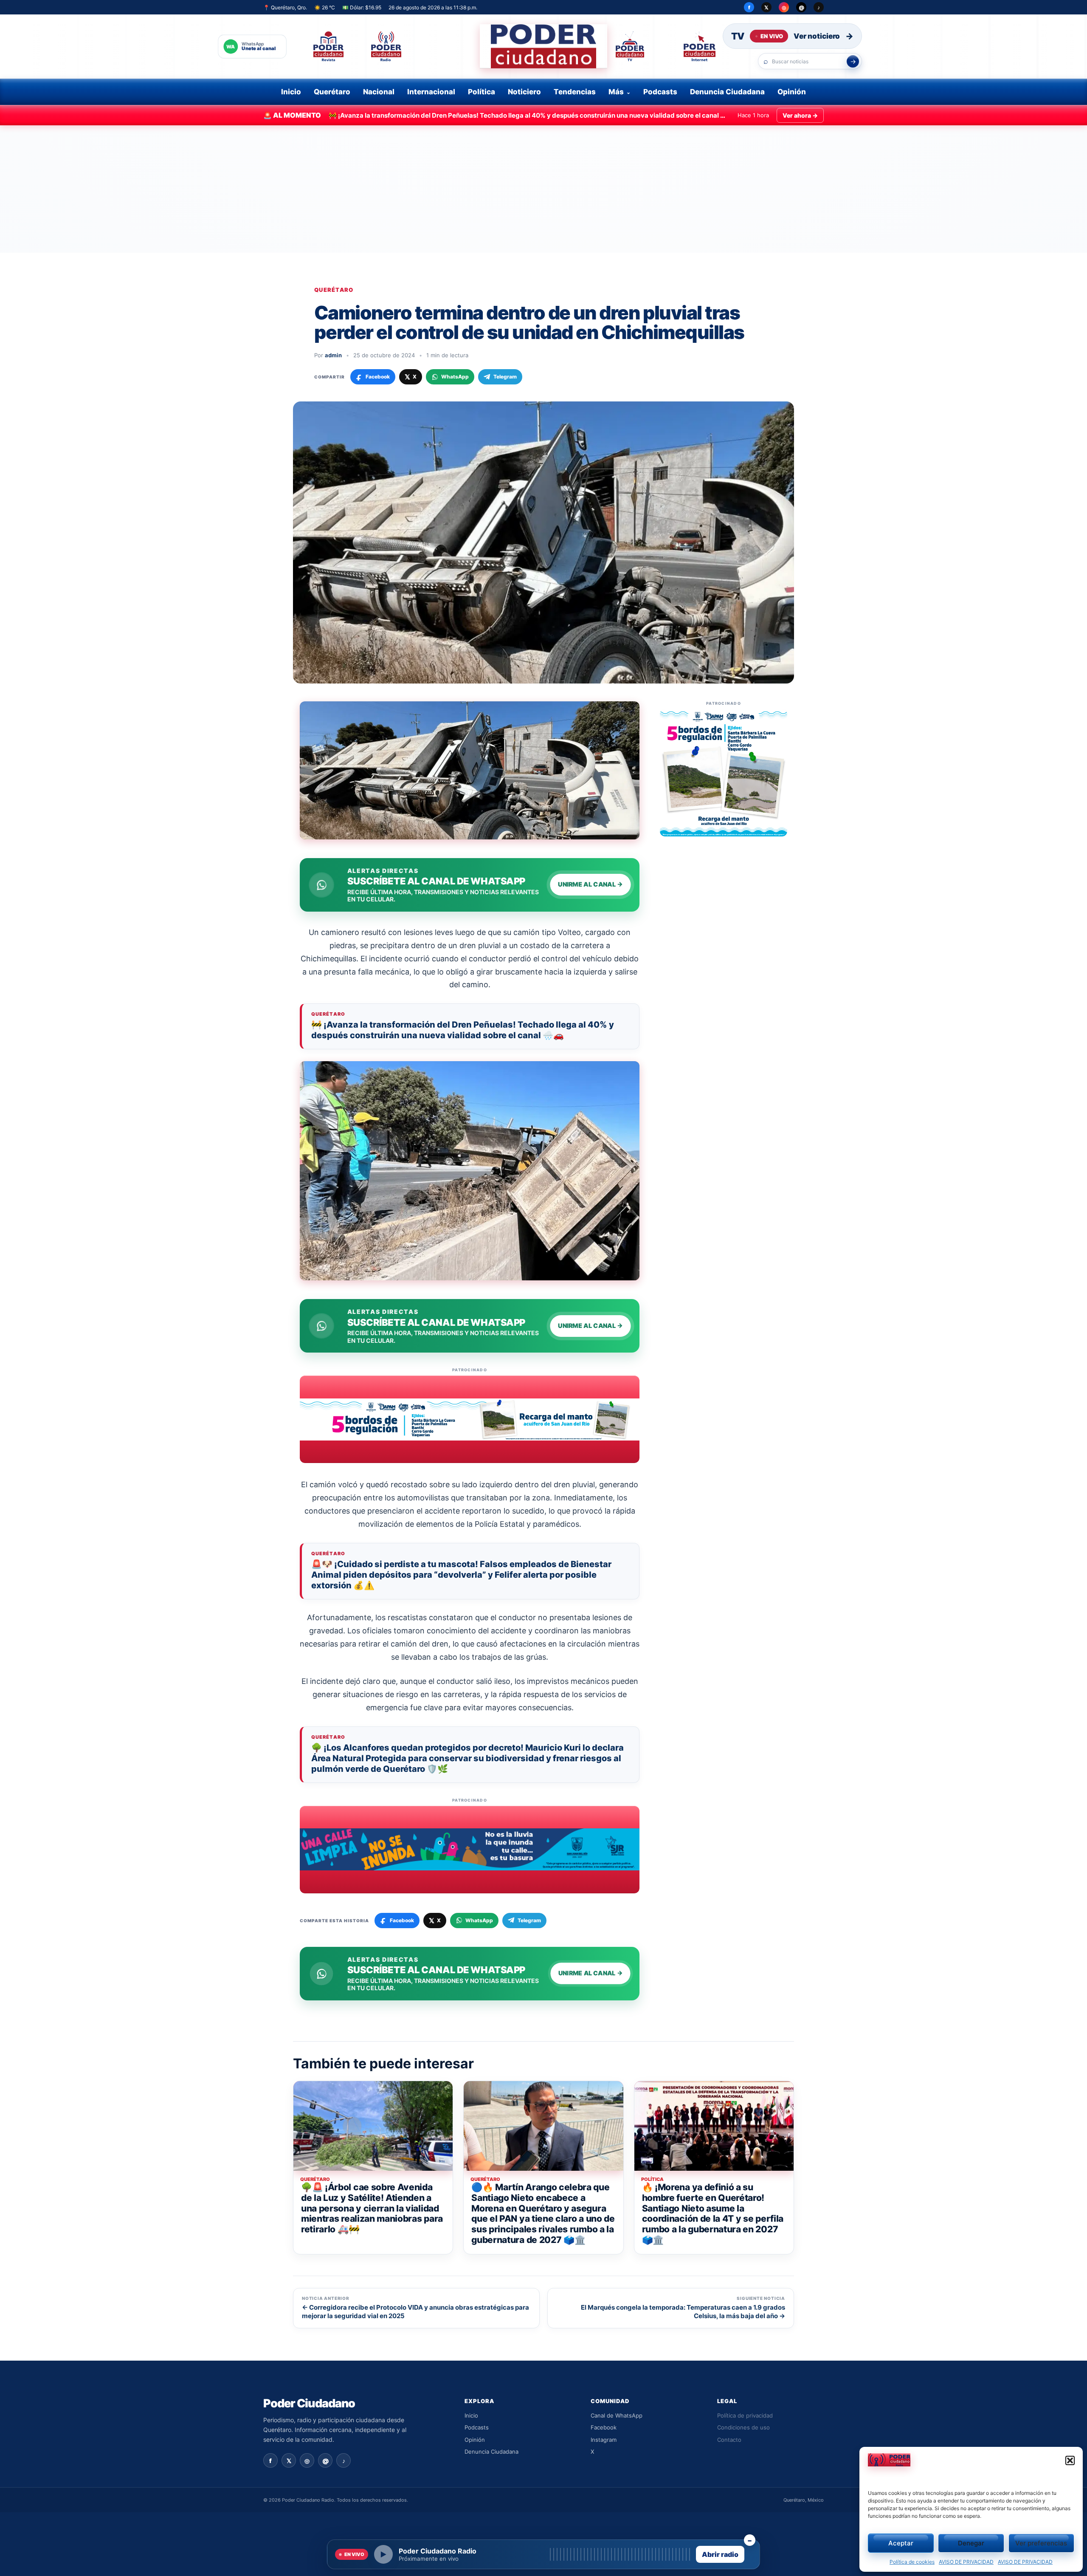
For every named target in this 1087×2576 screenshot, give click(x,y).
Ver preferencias (1041, 2543)
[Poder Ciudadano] (543, 46)
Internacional (431, 92)
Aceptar (901, 2543)
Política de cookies (912, 2562)
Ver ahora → (800, 115)
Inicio (291, 92)
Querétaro (332, 92)
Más (616, 92)
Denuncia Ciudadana (727, 92)
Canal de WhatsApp (617, 2415)
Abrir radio (720, 2554)
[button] (1070, 2460)
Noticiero (524, 92)
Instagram (604, 2440)
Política (482, 92)
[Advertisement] (543, 189)
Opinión (792, 92)
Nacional (379, 92)
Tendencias (575, 92)
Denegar (971, 2543)
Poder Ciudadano (309, 2403)
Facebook (604, 2427)
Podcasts (660, 92)
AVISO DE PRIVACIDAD (966, 2562)
